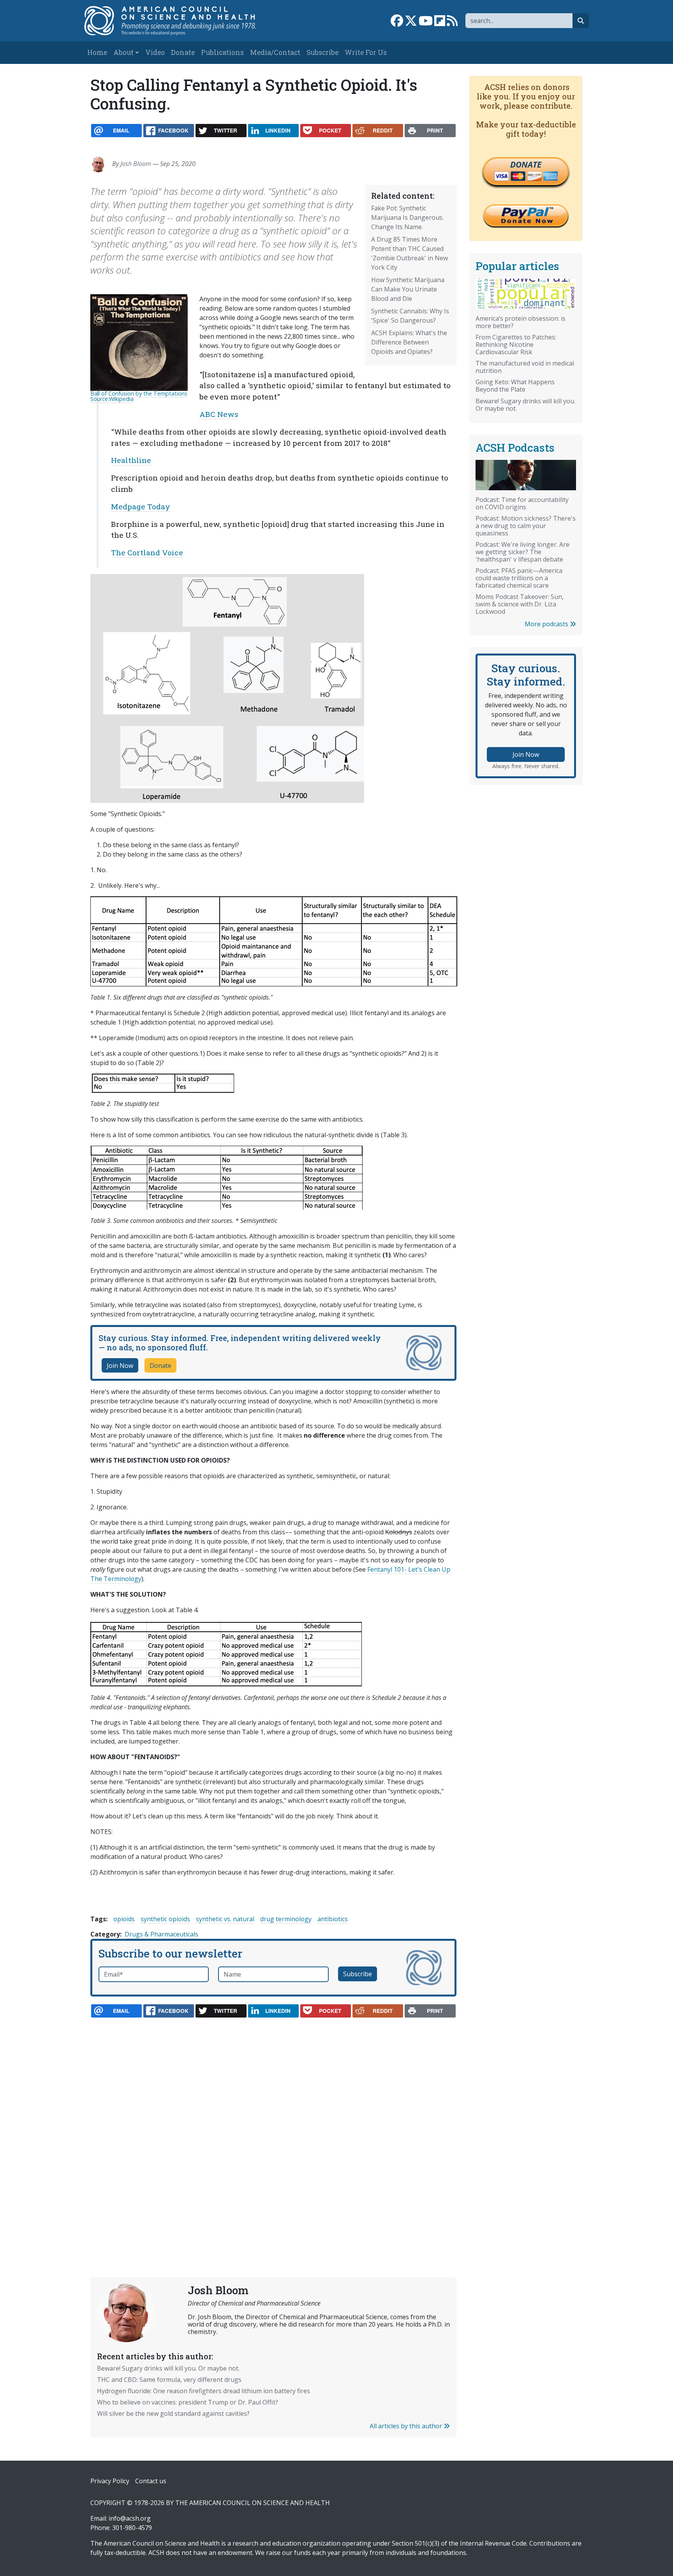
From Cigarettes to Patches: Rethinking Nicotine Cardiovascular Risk (516, 345)
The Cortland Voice (147, 552)
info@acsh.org (130, 2518)
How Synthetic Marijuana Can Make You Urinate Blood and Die (408, 289)
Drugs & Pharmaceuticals (161, 1934)
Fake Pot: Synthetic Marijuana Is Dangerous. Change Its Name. (407, 217)
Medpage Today (141, 506)
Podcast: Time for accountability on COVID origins (522, 503)
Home (97, 52)
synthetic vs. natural (225, 1919)
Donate (183, 52)
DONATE (526, 164)
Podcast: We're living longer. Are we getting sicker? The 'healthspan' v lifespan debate (522, 552)
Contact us (151, 2481)
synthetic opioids (165, 1919)
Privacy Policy (110, 2481)
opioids (124, 1919)
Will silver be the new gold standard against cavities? (173, 2413)
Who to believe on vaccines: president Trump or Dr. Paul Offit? (188, 2402)
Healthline (131, 460)
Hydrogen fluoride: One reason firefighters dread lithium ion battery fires (203, 2391)
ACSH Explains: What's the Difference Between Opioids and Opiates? (409, 342)
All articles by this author (407, 2426)
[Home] (178, 21)
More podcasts (547, 624)
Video (155, 52)
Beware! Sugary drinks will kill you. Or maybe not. (168, 2368)
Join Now (120, 1366)
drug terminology (286, 1919)
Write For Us (366, 52)
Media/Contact (275, 52)
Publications (222, 52)
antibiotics (333, 1919)
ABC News (219, 414)
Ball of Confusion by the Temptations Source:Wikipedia (139, 396)
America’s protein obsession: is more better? (521, 322)
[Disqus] (273, 2129)
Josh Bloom (136, 164)
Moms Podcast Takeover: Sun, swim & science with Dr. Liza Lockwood (520, 604)
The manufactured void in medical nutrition (525, 367)
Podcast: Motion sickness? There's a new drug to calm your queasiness (526, 526)
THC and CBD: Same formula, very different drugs (169, 2380)
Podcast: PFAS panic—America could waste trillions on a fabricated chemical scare (519, 578)
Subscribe (322, 52)
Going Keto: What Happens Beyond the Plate (515, 386)
